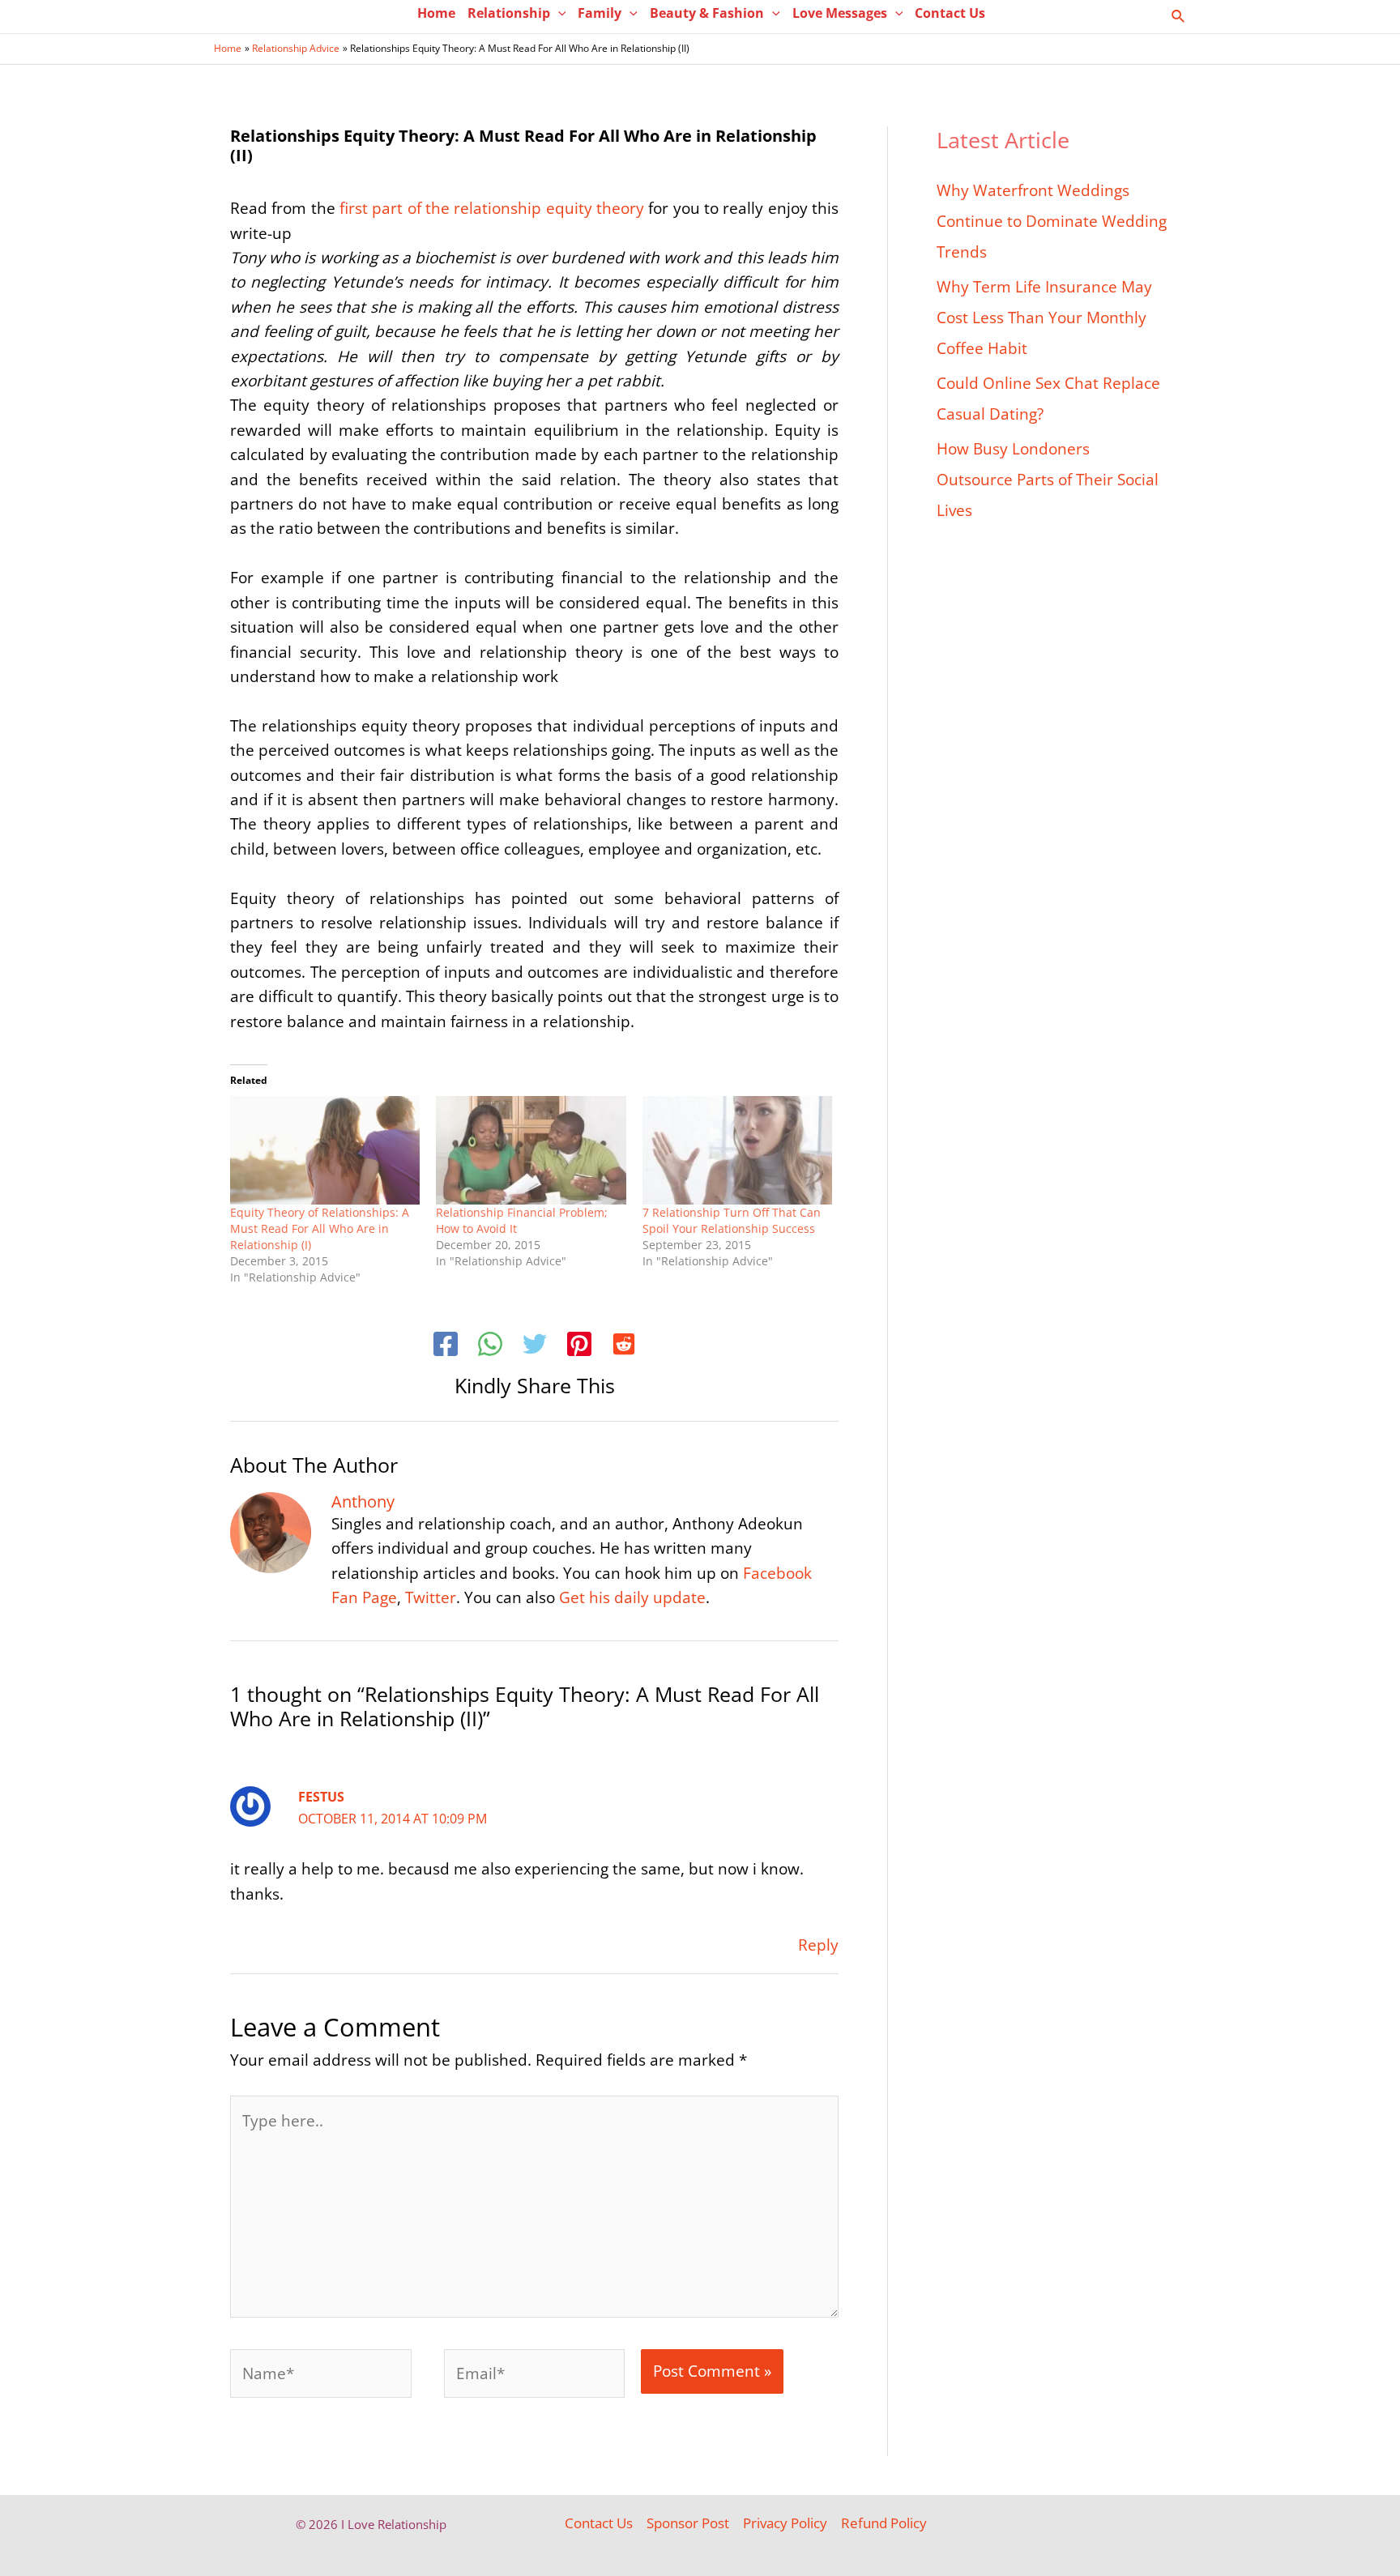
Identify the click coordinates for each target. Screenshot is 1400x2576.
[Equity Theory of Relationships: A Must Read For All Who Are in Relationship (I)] (325, 1150)
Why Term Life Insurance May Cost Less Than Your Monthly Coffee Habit (1044, 318)
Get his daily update (632, 1597)
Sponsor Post (688, 2523)
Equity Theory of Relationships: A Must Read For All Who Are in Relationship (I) (320, 1228)
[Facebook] (446, 1346)
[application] (558, 13)
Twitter (431, 1597)
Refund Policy (884, 2523)
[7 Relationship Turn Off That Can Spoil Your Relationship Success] (737, 1150)
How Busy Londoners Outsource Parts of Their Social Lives (1048, 480)
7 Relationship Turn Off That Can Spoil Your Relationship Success (732, 1220)
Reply (818, 1945)
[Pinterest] (579, 1346)
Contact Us (599, 2523)
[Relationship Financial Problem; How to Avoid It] (531, 1150)
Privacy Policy (785, 2523)
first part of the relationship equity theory (492, 208)
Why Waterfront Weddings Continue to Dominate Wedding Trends (1052, 221)
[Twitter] (535, 1346)
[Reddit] (624, 1346)
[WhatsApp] (490, 1346)
